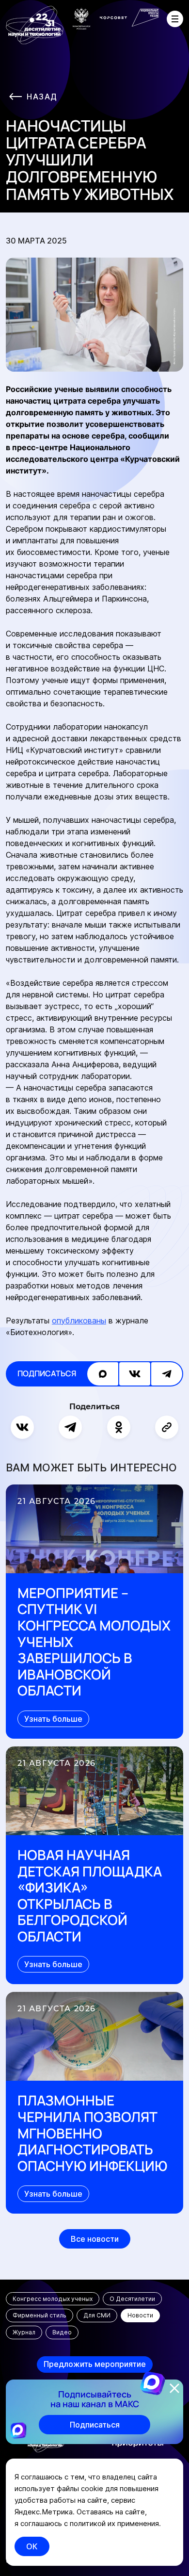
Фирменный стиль (39, 2315)
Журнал (24, 2332)
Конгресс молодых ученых (53, 2299)
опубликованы (79, 1321)
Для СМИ (97, 2315)
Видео (62, 2332)
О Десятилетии (132, 2299)
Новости (140, 2315)
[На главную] (35, 25)
